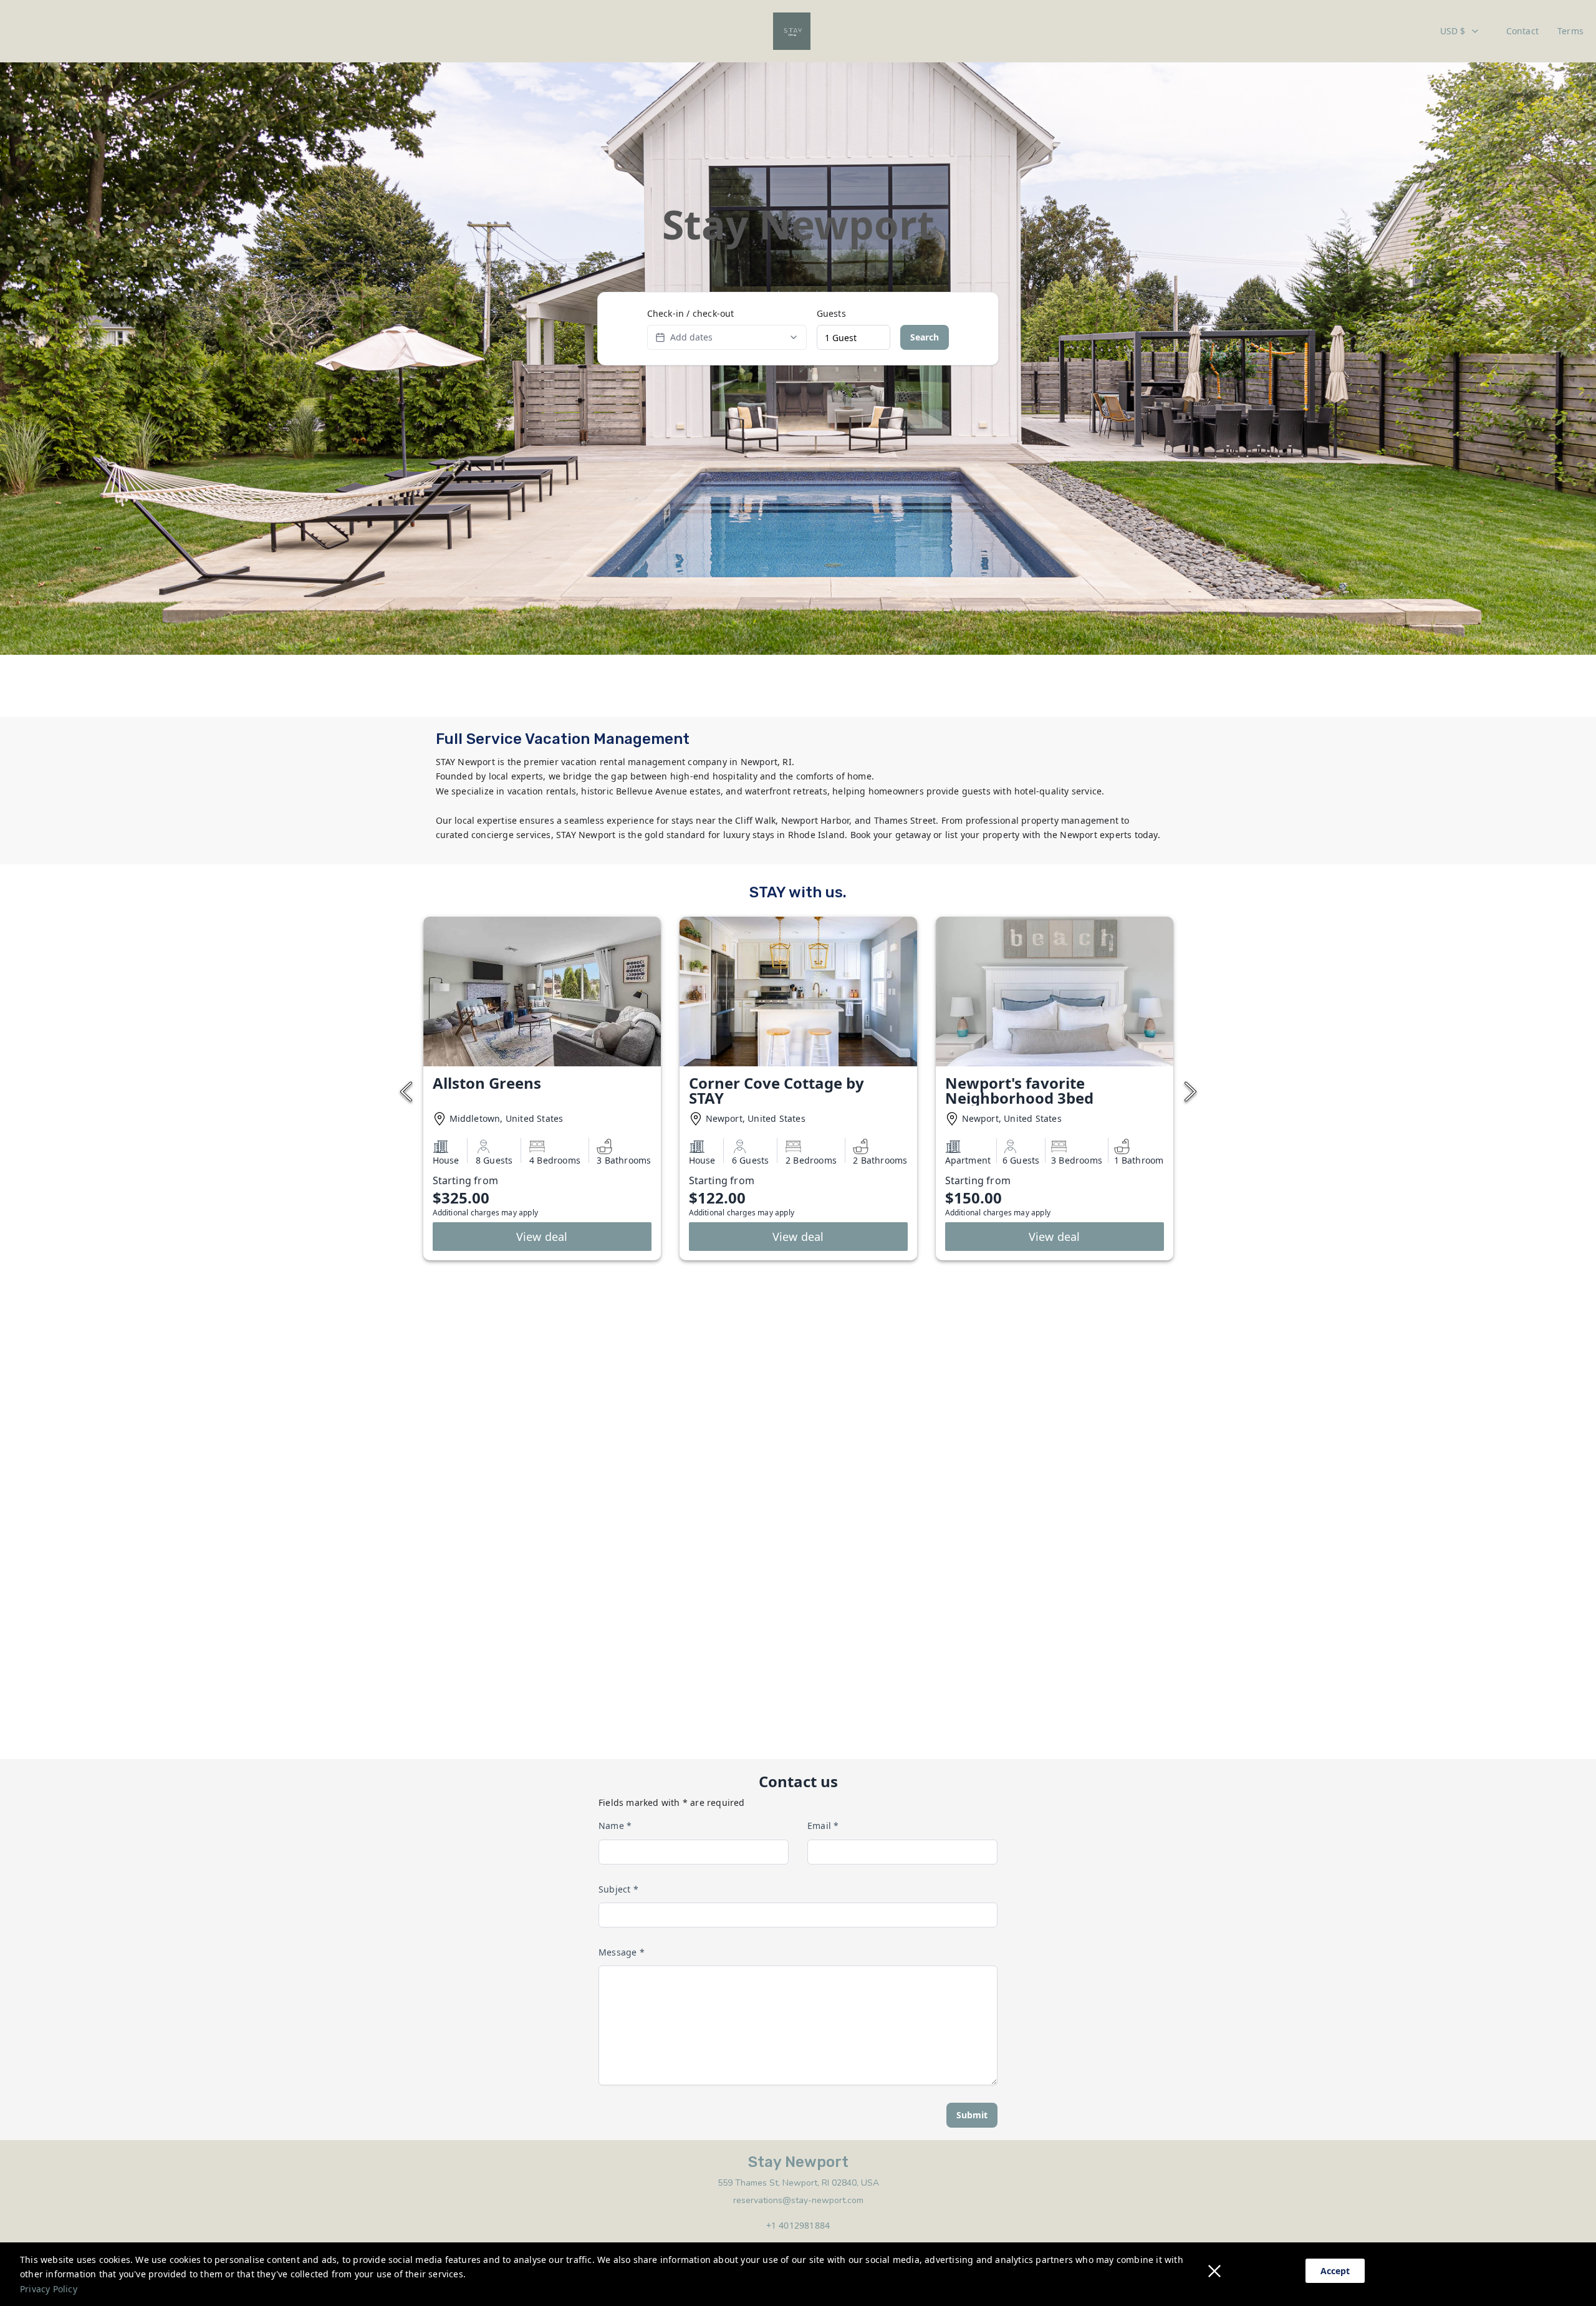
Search (925, 337)
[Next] (1190, 1092)
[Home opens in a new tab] (792, 31)
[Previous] (406, 1092)
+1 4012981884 (798, 2225)
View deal (542, 1237)
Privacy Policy (49, 2289)
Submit (972, 2115)
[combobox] (1460, 31)
